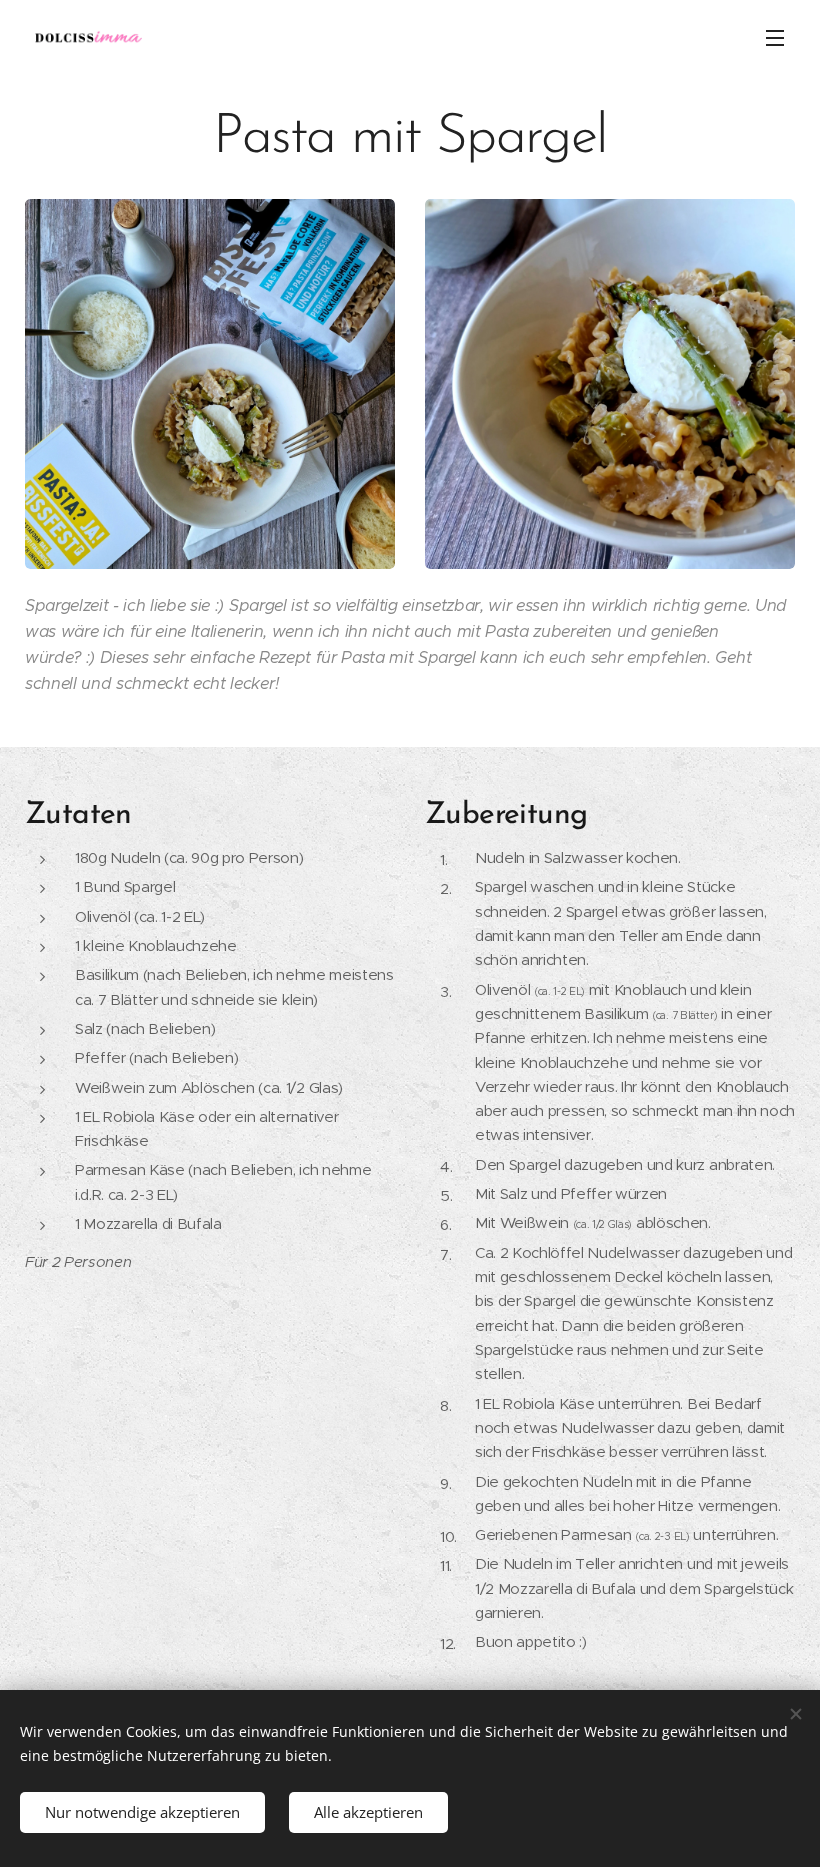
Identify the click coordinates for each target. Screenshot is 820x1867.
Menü (775, 37)
